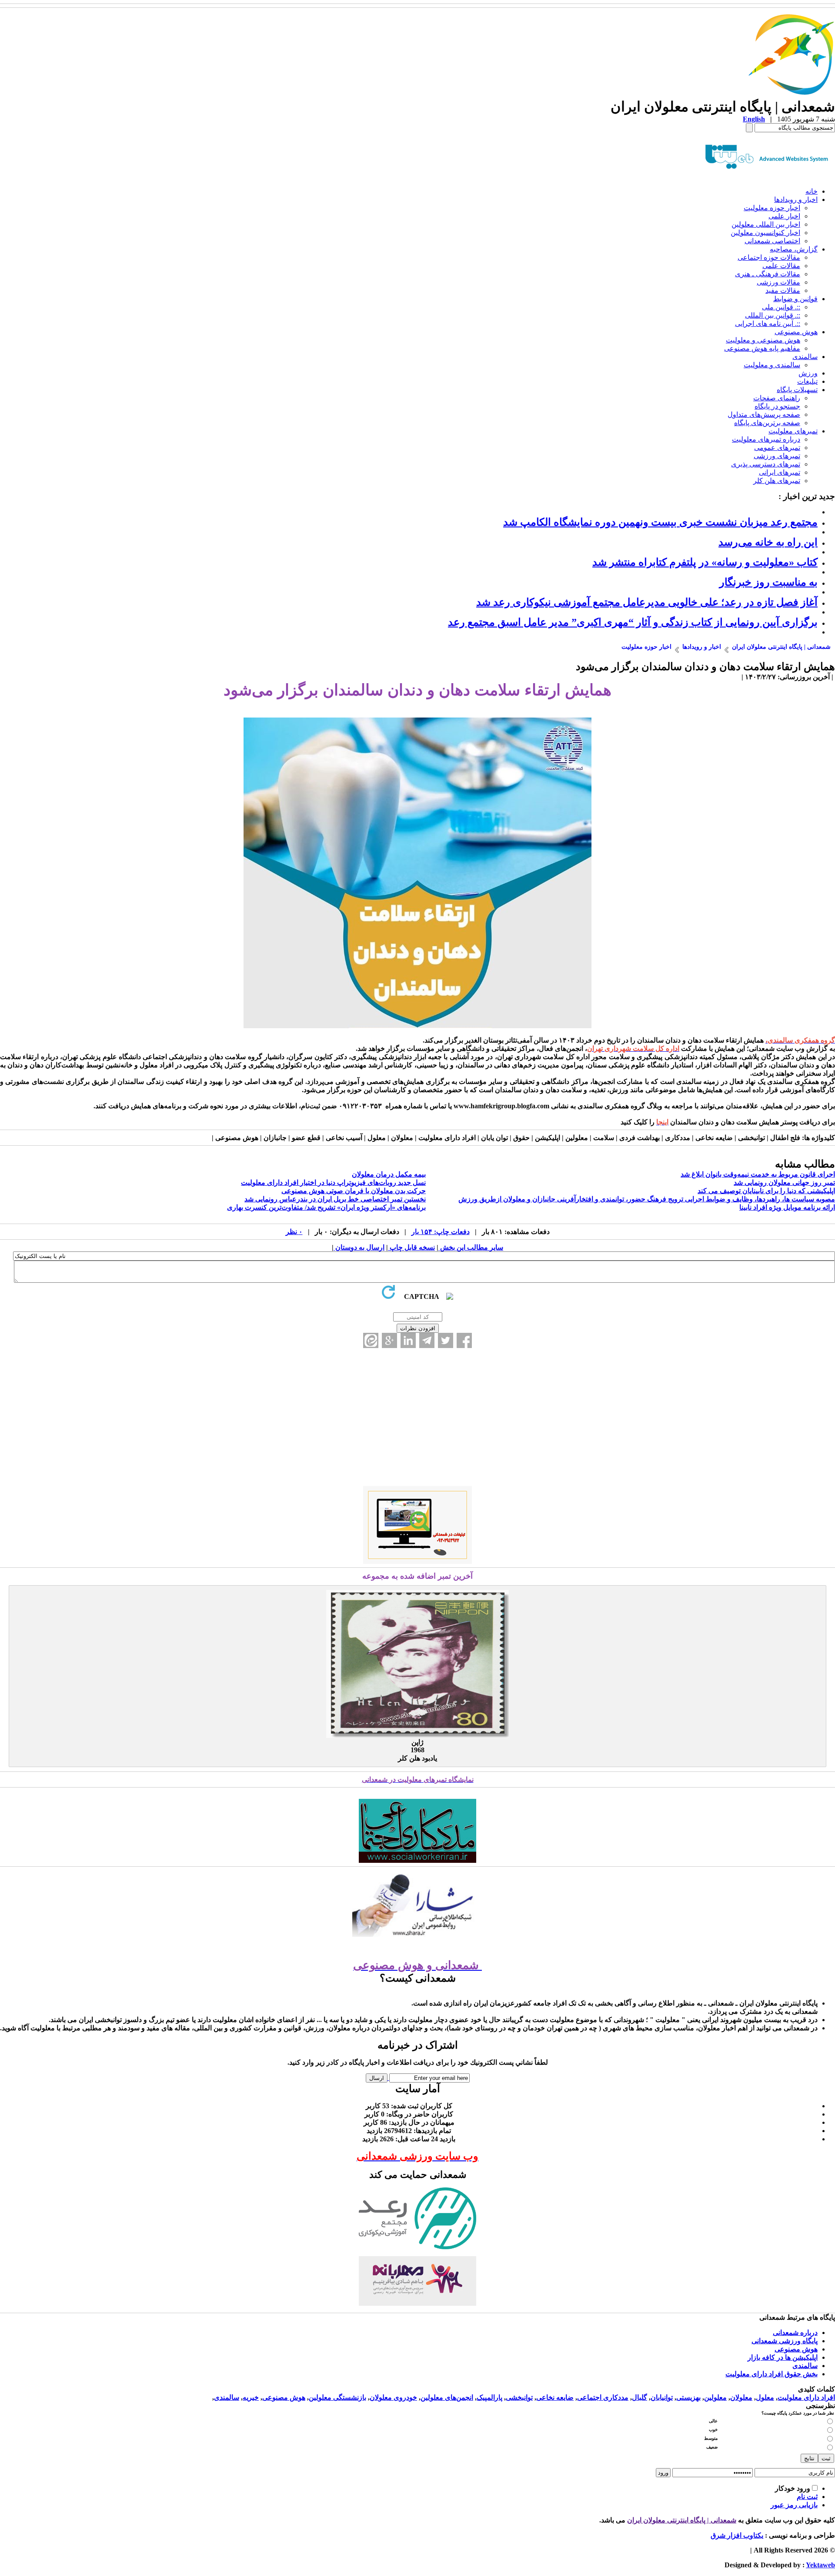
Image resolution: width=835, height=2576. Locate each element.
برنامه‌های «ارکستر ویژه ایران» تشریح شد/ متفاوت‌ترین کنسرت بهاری (326, 1207)
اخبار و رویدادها (796, 200)
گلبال (640, 2397)
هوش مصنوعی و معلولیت (763, 340)
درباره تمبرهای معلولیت (766, 439)
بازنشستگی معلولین (337, 2397)
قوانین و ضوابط (795, 299)
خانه (812, 191)
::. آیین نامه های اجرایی (768, 324)
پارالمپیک (489, 2397)
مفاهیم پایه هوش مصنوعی (762, 348)
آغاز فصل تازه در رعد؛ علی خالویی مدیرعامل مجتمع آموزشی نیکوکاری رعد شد (647, 602)
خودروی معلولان (393, 2397)
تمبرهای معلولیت (793, 431)
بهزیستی (688, 2397)
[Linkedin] (408, 1340)
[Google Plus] (389, 1340)
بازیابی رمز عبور (794, 2505)
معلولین (715, 2397)
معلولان (741, 2397)
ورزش (808, 373)
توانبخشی (519, 2397)
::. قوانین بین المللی (773, 315)
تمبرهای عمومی (777, 448)
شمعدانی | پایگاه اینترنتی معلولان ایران (682, 2520)
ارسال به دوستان (359, 1247)
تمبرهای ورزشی (777, 456)
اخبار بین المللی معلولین (766, 224)
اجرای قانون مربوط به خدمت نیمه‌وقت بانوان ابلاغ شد (758, 1174)
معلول (765, 2397)
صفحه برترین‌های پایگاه (767, 423)
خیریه (251, 2397)
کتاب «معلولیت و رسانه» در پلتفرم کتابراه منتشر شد (705, 562)
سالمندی (805, 357)
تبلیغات (807, 381)
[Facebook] (464, 1340)
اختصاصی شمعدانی (772, 241)
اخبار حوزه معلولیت (772, 208)
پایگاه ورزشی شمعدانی (785, 2341)
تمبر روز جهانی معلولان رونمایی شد (784, 1182)
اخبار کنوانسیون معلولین (765, 233)
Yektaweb (820, 2565)
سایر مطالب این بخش (471, 1247)
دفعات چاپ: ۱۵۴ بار (441, 1232)
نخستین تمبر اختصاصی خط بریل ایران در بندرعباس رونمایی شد (335, 1199)
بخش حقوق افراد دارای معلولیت (772, 2374)
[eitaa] (371, 1340)
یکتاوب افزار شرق (737, 2535)
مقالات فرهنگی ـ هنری (768, 274)
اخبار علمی (784, 216)
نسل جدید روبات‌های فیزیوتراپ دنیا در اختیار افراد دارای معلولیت (333, 1182)
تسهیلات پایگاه (797, 390)
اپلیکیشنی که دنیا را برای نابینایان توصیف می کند (766, 1191)
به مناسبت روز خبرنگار (768, 582)
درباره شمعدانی (795, 2333)
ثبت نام (807, 2497)
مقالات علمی (781, 266)
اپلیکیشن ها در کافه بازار (783, 2357)
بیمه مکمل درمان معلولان (389, 1174)
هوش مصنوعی (796, 332)
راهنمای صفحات (777, 398)
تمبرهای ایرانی (780, 472)
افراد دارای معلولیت (806, 2397)
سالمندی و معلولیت (772, 365)
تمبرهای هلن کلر (777, 481)
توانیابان (662, 2397)
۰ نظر (294, 1232)
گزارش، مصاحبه (794, 249)
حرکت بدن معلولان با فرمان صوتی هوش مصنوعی (354, 1191)
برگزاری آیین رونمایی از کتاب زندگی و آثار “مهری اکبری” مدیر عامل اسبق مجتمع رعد (633, 622)
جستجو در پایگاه (777, 406)
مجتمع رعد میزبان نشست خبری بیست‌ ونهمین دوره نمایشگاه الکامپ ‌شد (660, 522)
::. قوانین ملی (781, 307)
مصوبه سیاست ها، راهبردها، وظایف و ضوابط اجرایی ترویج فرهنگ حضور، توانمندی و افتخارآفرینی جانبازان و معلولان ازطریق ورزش (647, 1199)
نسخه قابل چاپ (411, 1247)
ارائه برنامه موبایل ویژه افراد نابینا (787, 1207)
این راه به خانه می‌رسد (768, 542)
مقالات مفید (783, 290)
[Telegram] (427, 1340)
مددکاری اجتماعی (603, 2397)
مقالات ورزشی (778, 282)
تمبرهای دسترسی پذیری (766, 464)
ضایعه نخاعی (555, 2397)
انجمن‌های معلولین (447, 2397)
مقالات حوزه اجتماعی (769, 257)
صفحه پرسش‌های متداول (764, 414)
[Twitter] (446, 1340)
